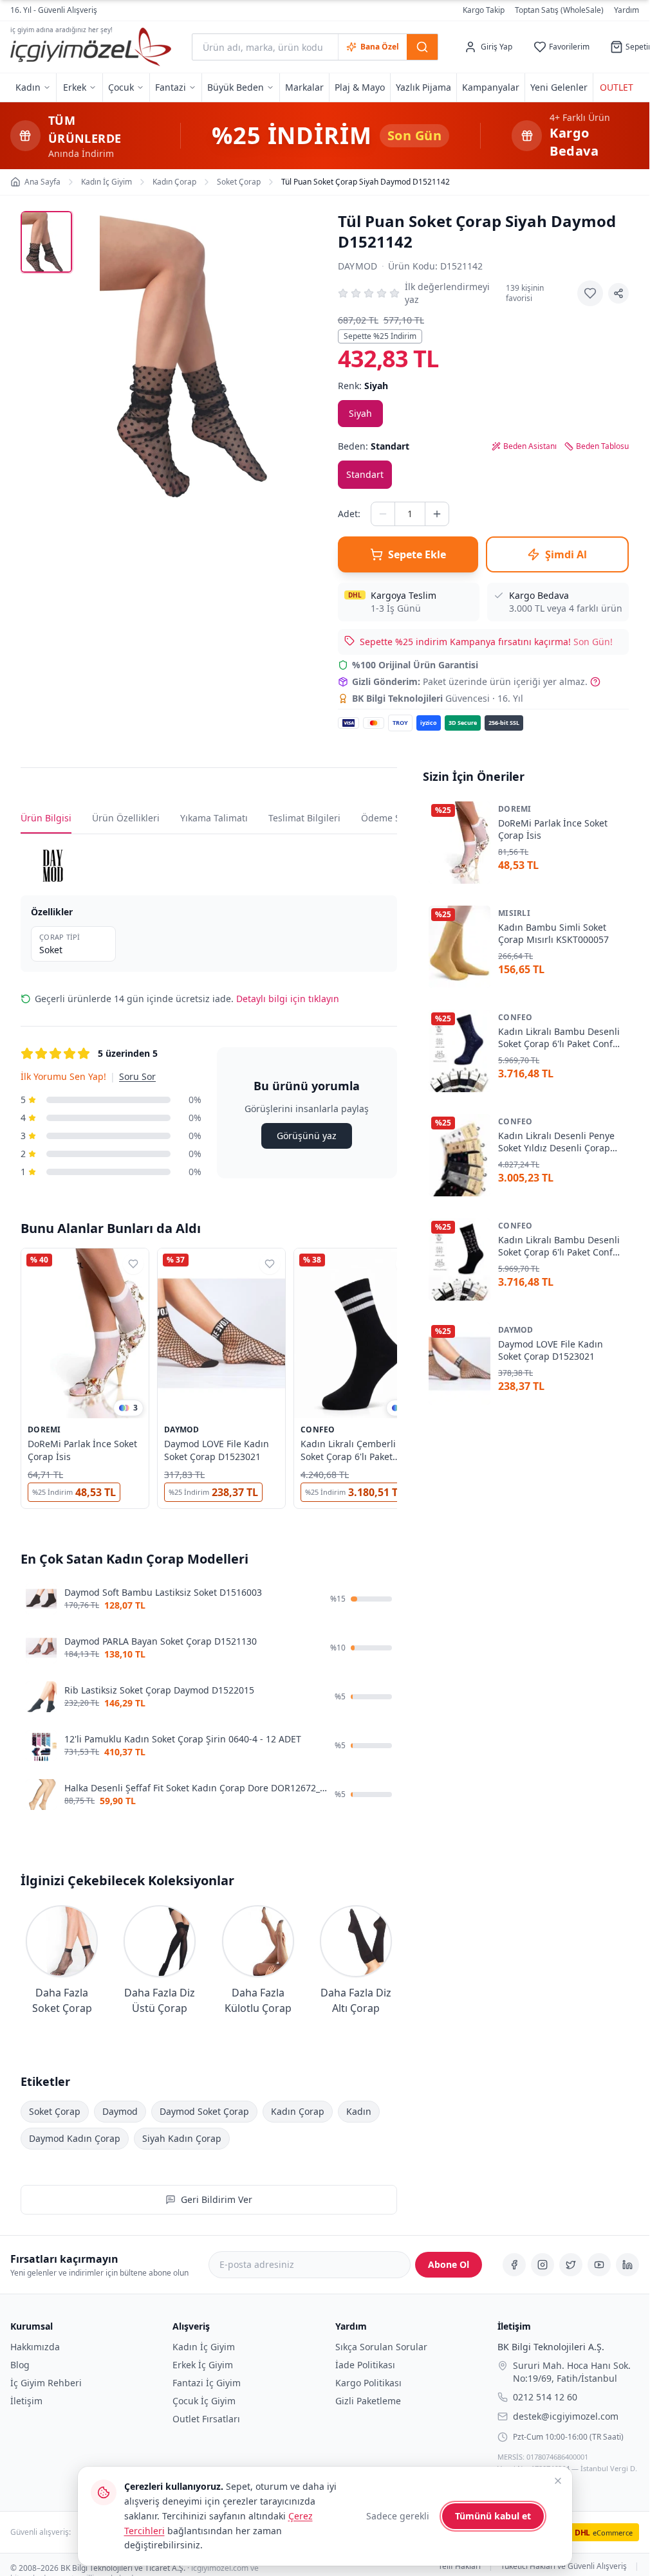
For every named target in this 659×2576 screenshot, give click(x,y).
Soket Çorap (55, 2111)
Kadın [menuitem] (28, 87)
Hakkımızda (35, 2347)
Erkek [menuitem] (75, 87)
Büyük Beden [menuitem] (236, 87)
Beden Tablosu (602, 446)
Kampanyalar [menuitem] (491, 87)
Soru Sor (137, 1076)
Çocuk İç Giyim (204, 2401)
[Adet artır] (437, 514)
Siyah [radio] (360, 413)
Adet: (349, 514)
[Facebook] (514, 2265)
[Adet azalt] (383, 514)
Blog (20, 2365)
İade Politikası (365, 2365)
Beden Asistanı (530, 446)
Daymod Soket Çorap (204, 2111)
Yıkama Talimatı (214, 818)
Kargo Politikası (368, 2383)
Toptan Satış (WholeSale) (559, 10)
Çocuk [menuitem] (121, 87)
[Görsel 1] (46, 242)
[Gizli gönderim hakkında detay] (595, 682)
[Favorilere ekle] (590, 293)
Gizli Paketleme (368, 2401)
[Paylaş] (618, 293)
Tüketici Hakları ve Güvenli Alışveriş (564, 2567)
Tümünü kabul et (493, 2516)
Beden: (374, 446)
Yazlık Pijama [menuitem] (423, 87)
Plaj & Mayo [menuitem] (360, 87)
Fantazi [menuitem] (171, 87)
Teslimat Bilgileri (304, 818)
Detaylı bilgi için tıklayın (288, 999)
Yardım (627, 10)
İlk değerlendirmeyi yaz (447, 293)
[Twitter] (571, 2265)
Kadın (359, 2111)
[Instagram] (543, 2265)
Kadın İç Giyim (204, 2347)
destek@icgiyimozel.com (566, 2416)
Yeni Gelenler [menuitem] (559, 87)
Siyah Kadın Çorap (182, 2138)
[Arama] (422, 47)
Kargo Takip (484, 10)
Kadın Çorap (298, 2111)
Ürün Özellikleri (126, 818)
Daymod (358, 266)
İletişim (26, 2401)
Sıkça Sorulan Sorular (381, 2347)
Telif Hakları (459, 2567)
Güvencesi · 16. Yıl (438, 698)
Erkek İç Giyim (203, 2365)
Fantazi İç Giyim (207, 2383)
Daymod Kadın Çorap (75, 2138)
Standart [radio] (365, 474)
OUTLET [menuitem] (617, 87)
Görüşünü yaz (307, 1136)
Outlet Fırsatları (206, 2419)
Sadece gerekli (398, 2516)
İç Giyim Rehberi (46, 2383)
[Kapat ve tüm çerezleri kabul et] (558, 2481)
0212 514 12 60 (545, 2397)
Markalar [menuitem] (304, 87)
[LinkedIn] (627, 2265)
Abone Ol (449, 2264)
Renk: (363, 386)
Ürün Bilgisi (46, 818)
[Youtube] (599, 2265)
